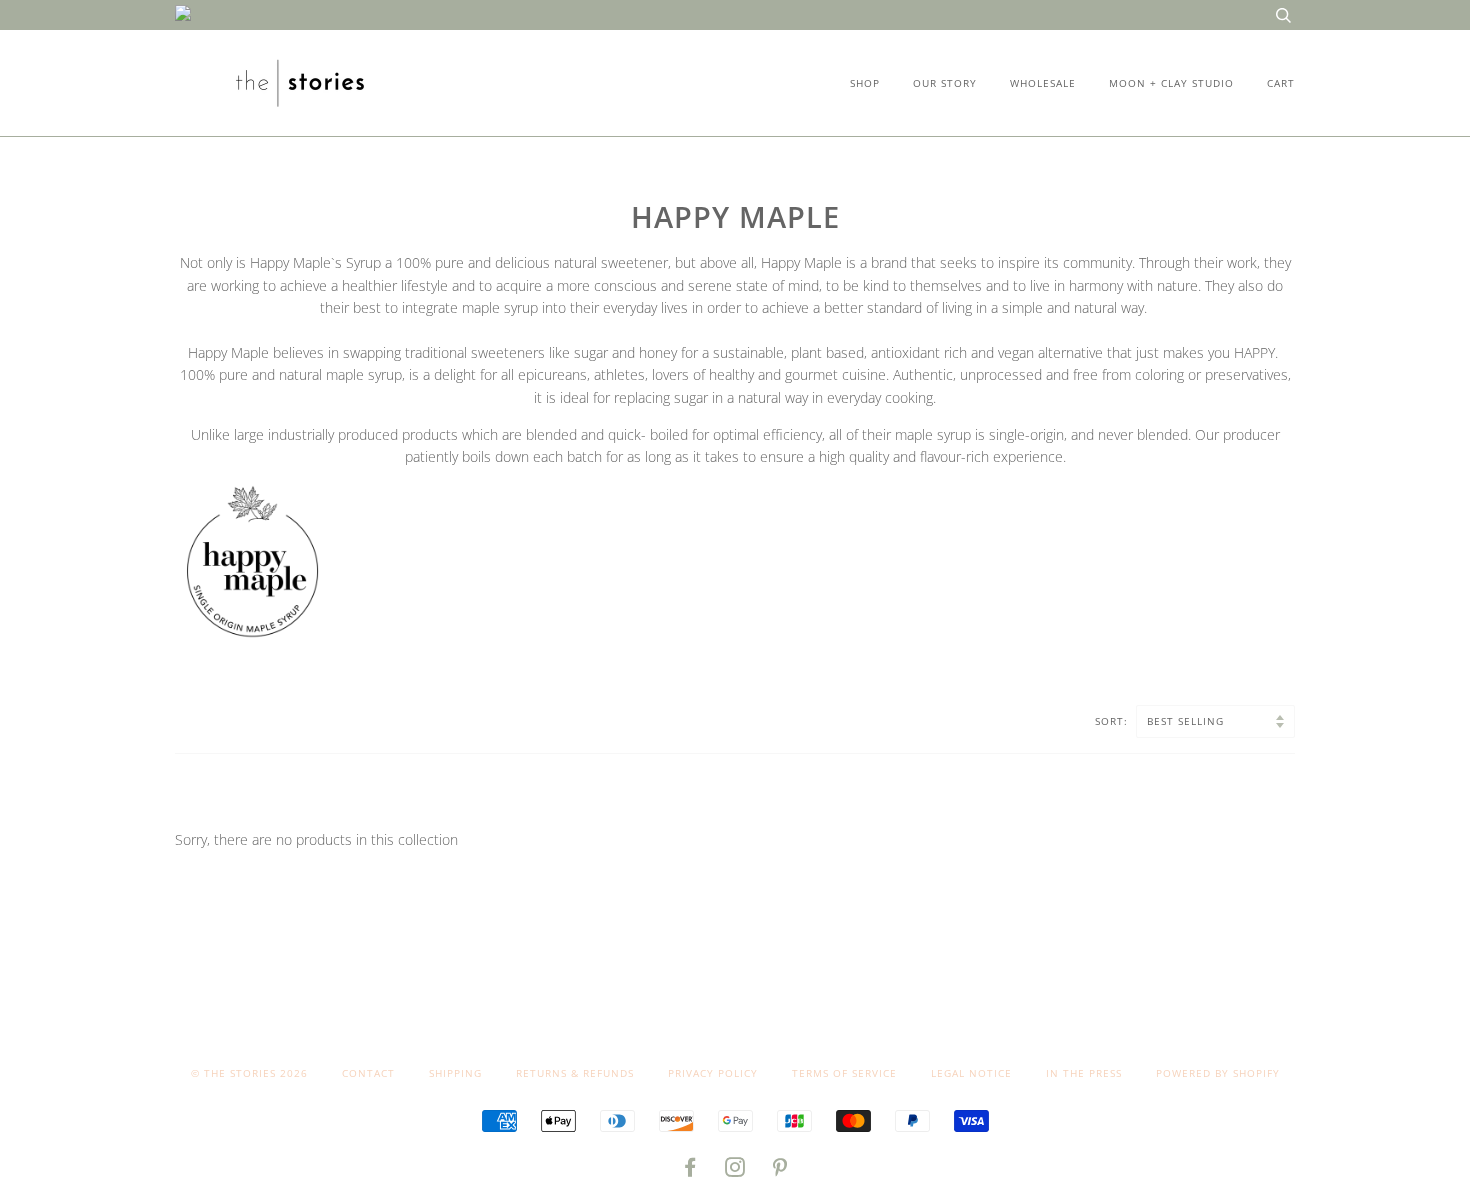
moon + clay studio (1171, 83)
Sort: (1113, 721)
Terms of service (844, 1073)
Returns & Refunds (575, 1073)
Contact (368, 1073)
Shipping (455, 1073)
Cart (1281, 83)
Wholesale (1043, 83)
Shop (865, 83)
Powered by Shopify (1218, 1073)
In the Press (1084, 1073)
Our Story (945, 83)
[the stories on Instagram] (735, 1171)
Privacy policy (713, 1073)
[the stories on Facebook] (690, 1171)
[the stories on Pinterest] (780, 1171)
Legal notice (971, 1073)
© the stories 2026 (249, 1073)
